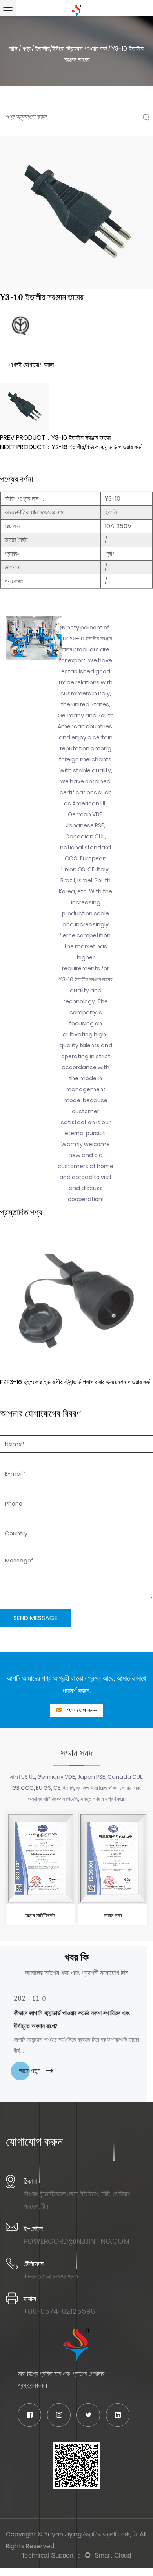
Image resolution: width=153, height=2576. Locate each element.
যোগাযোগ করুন (81, 1710)
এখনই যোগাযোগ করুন (32, 365)
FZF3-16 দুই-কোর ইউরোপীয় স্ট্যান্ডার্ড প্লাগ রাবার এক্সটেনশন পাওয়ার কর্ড (75, 1382)
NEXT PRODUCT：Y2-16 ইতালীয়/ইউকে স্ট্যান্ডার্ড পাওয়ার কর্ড (71, 447)
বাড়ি (14, 48)
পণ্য (26, 48)
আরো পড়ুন (30, 2071)
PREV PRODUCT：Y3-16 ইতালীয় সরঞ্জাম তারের (56, 438)
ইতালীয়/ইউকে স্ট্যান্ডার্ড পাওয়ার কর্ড (71, 48)
